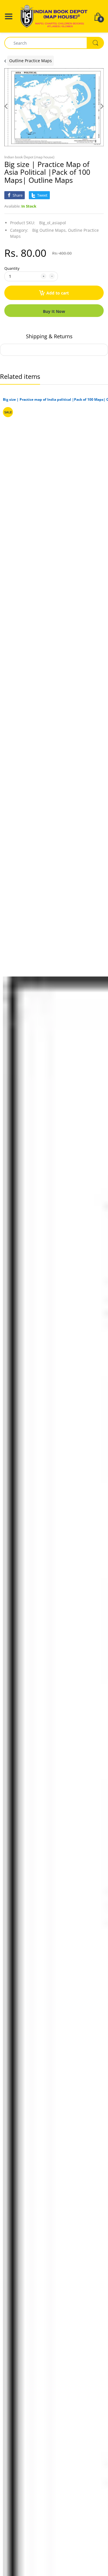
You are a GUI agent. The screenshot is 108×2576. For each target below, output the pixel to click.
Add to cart (58, 293)
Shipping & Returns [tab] (49, 336)
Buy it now (54, 311)
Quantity (12, 268)
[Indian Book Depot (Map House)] (54, 16)
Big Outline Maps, (50, 230)
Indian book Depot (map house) (29, 157)
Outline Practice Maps (31, 61)
